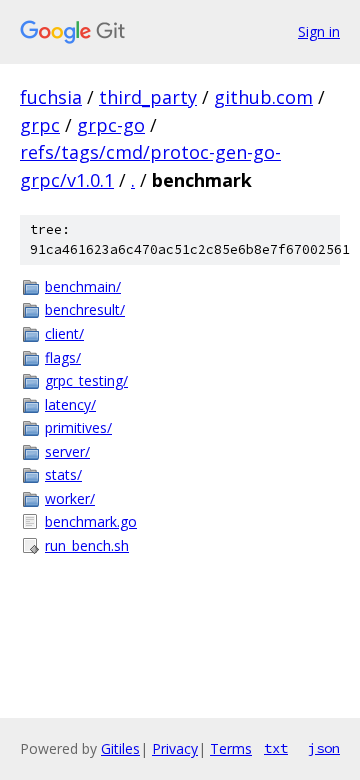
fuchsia (51, 97)
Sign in (319, 31)
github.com (263, 97)
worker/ (70, 498)
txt (276, 748)
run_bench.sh (87, 545)
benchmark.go (91, 521)
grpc (40, 125)
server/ (67, 451)
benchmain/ (83, 286)
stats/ (63, 474)
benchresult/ (85, 309)
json (324, 748)
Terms (231, 748)
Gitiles (120, 748)
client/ (64, 333)
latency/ (70, 404)
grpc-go (111, 125)
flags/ (63, 357)
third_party (148, 97)
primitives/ (78, 427)
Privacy (175, 748)
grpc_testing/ (86, 380)
